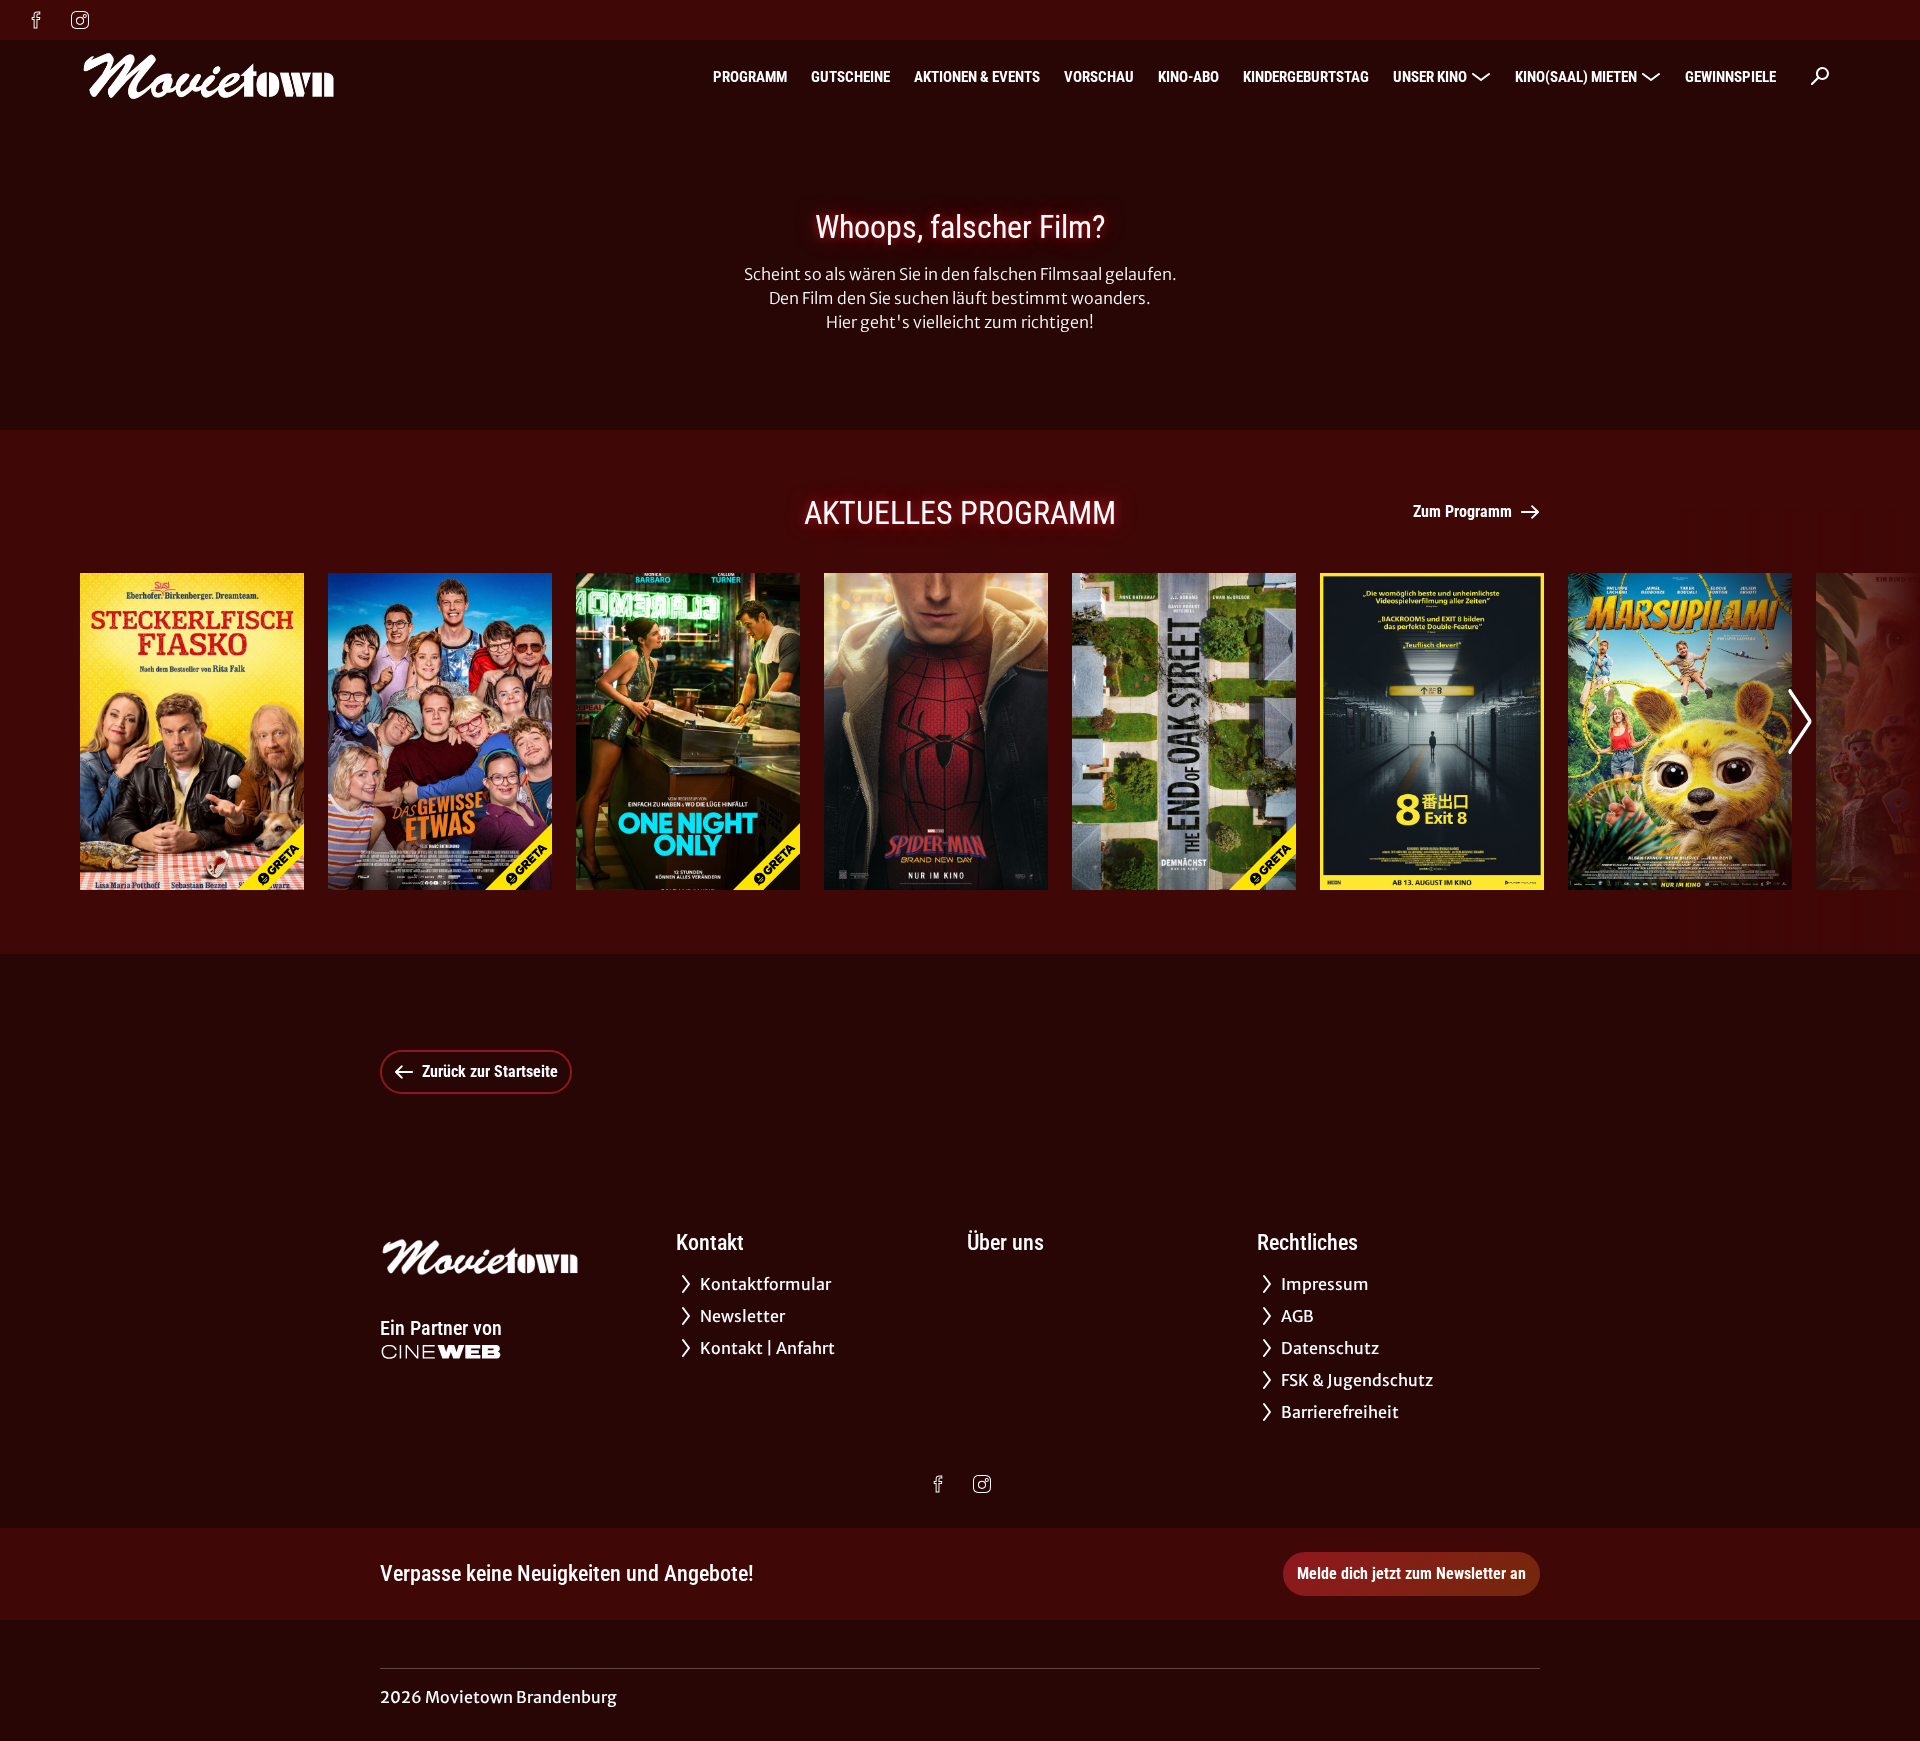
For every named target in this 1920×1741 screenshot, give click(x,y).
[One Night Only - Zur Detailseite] (688, 731)
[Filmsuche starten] (1820, 76)
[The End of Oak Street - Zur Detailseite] (1184, 731)
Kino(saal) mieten (1576, 77)
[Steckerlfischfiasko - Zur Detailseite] (192, 731)
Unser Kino (1430, 77)
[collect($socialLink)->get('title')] (36, 20)
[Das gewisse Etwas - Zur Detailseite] (440, 731)
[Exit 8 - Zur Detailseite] (1432, 731)
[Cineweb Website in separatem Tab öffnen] (441, 1352)
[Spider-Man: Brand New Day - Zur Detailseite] (936, 731)
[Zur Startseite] (220, 76)
